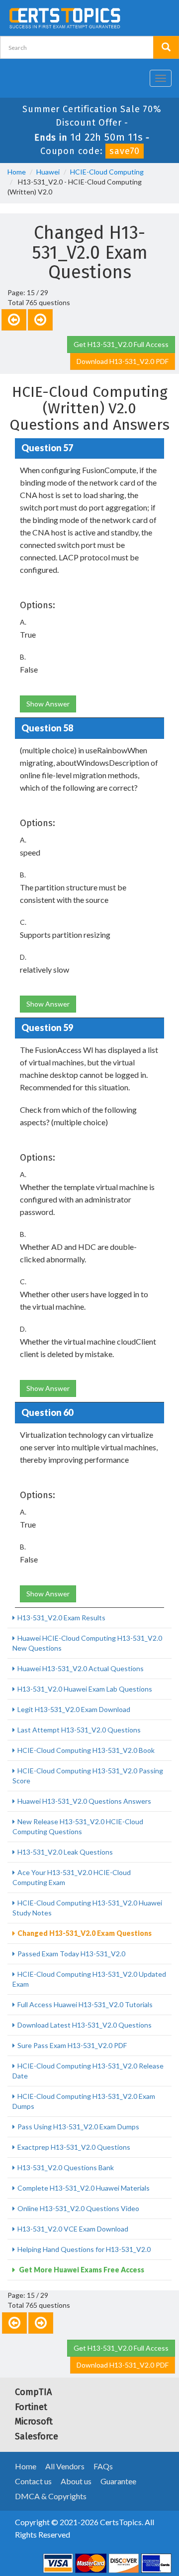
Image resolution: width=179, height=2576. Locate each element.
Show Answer (48, 704)
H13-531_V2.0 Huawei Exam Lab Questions (85, 1689)
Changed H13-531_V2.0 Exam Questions (85, 1933)
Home (17, 172)
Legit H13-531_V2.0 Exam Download (74, 1709)
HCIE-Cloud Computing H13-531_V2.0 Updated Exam (89, 1979)
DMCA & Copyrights (51, 2496)
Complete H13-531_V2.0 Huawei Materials (84, 2188)
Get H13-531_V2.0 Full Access (121, 344)
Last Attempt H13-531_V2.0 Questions (79, 1730)
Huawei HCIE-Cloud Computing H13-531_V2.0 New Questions (87, 1643)
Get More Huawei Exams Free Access (81, 2270)
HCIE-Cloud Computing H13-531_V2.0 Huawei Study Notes (87, 1908)
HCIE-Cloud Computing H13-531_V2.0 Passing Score (88, 1776)
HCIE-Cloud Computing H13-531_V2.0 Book (86, 1750)
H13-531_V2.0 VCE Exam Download (73, 2229)
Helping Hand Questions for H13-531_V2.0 (84, 2249)
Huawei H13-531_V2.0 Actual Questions (81, 1668)
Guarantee (118, 2481)
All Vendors (65, 2466)
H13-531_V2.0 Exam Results (61, 1618)
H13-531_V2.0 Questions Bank (66, 2167)
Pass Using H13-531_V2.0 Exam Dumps (78, 2127)
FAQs (103, 2466)
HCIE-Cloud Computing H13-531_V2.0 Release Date (88, 2071)
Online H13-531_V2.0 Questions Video (78, 2208)
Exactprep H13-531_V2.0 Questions (74, 2147)
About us (76, 2481)
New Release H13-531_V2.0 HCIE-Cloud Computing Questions (78, 1826)
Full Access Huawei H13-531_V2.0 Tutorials (85, 2004)
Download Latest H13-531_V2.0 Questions (85, 2025)
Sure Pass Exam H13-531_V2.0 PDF (72, 2045)
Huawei (48, 172)
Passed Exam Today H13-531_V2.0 (71, 1954)
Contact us (33, 2481)
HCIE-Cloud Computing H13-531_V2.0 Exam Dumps (84, 2101)
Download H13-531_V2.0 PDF (123, 361)
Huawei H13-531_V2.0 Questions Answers (84, 1801)
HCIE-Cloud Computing (107, 172)
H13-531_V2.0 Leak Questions (65, 1852)
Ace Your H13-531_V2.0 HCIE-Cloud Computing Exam (72, 1877)
